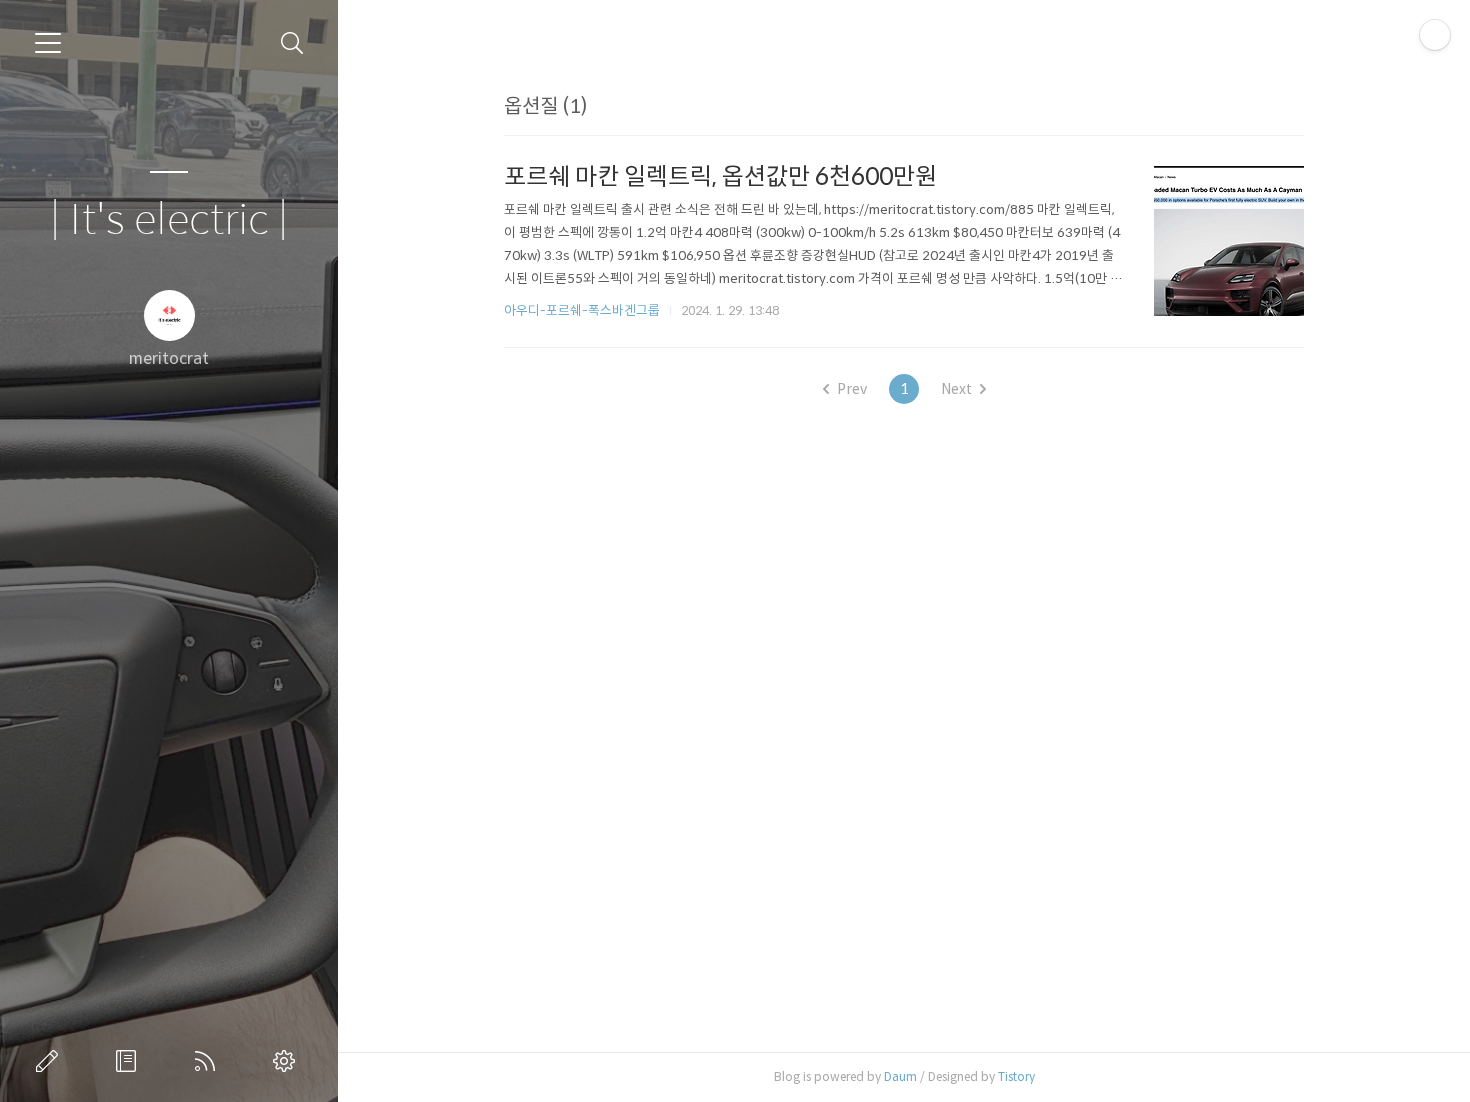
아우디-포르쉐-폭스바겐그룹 (582, 310)
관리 (288, 1061)
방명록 (130, 1061)
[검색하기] (292, 43)
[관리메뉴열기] (1435, 35)
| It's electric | (169, 220)
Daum (900, 1076)
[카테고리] (48, 43)
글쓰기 (51, 1061)
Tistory (1016, 1076)
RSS (209, 1061)
